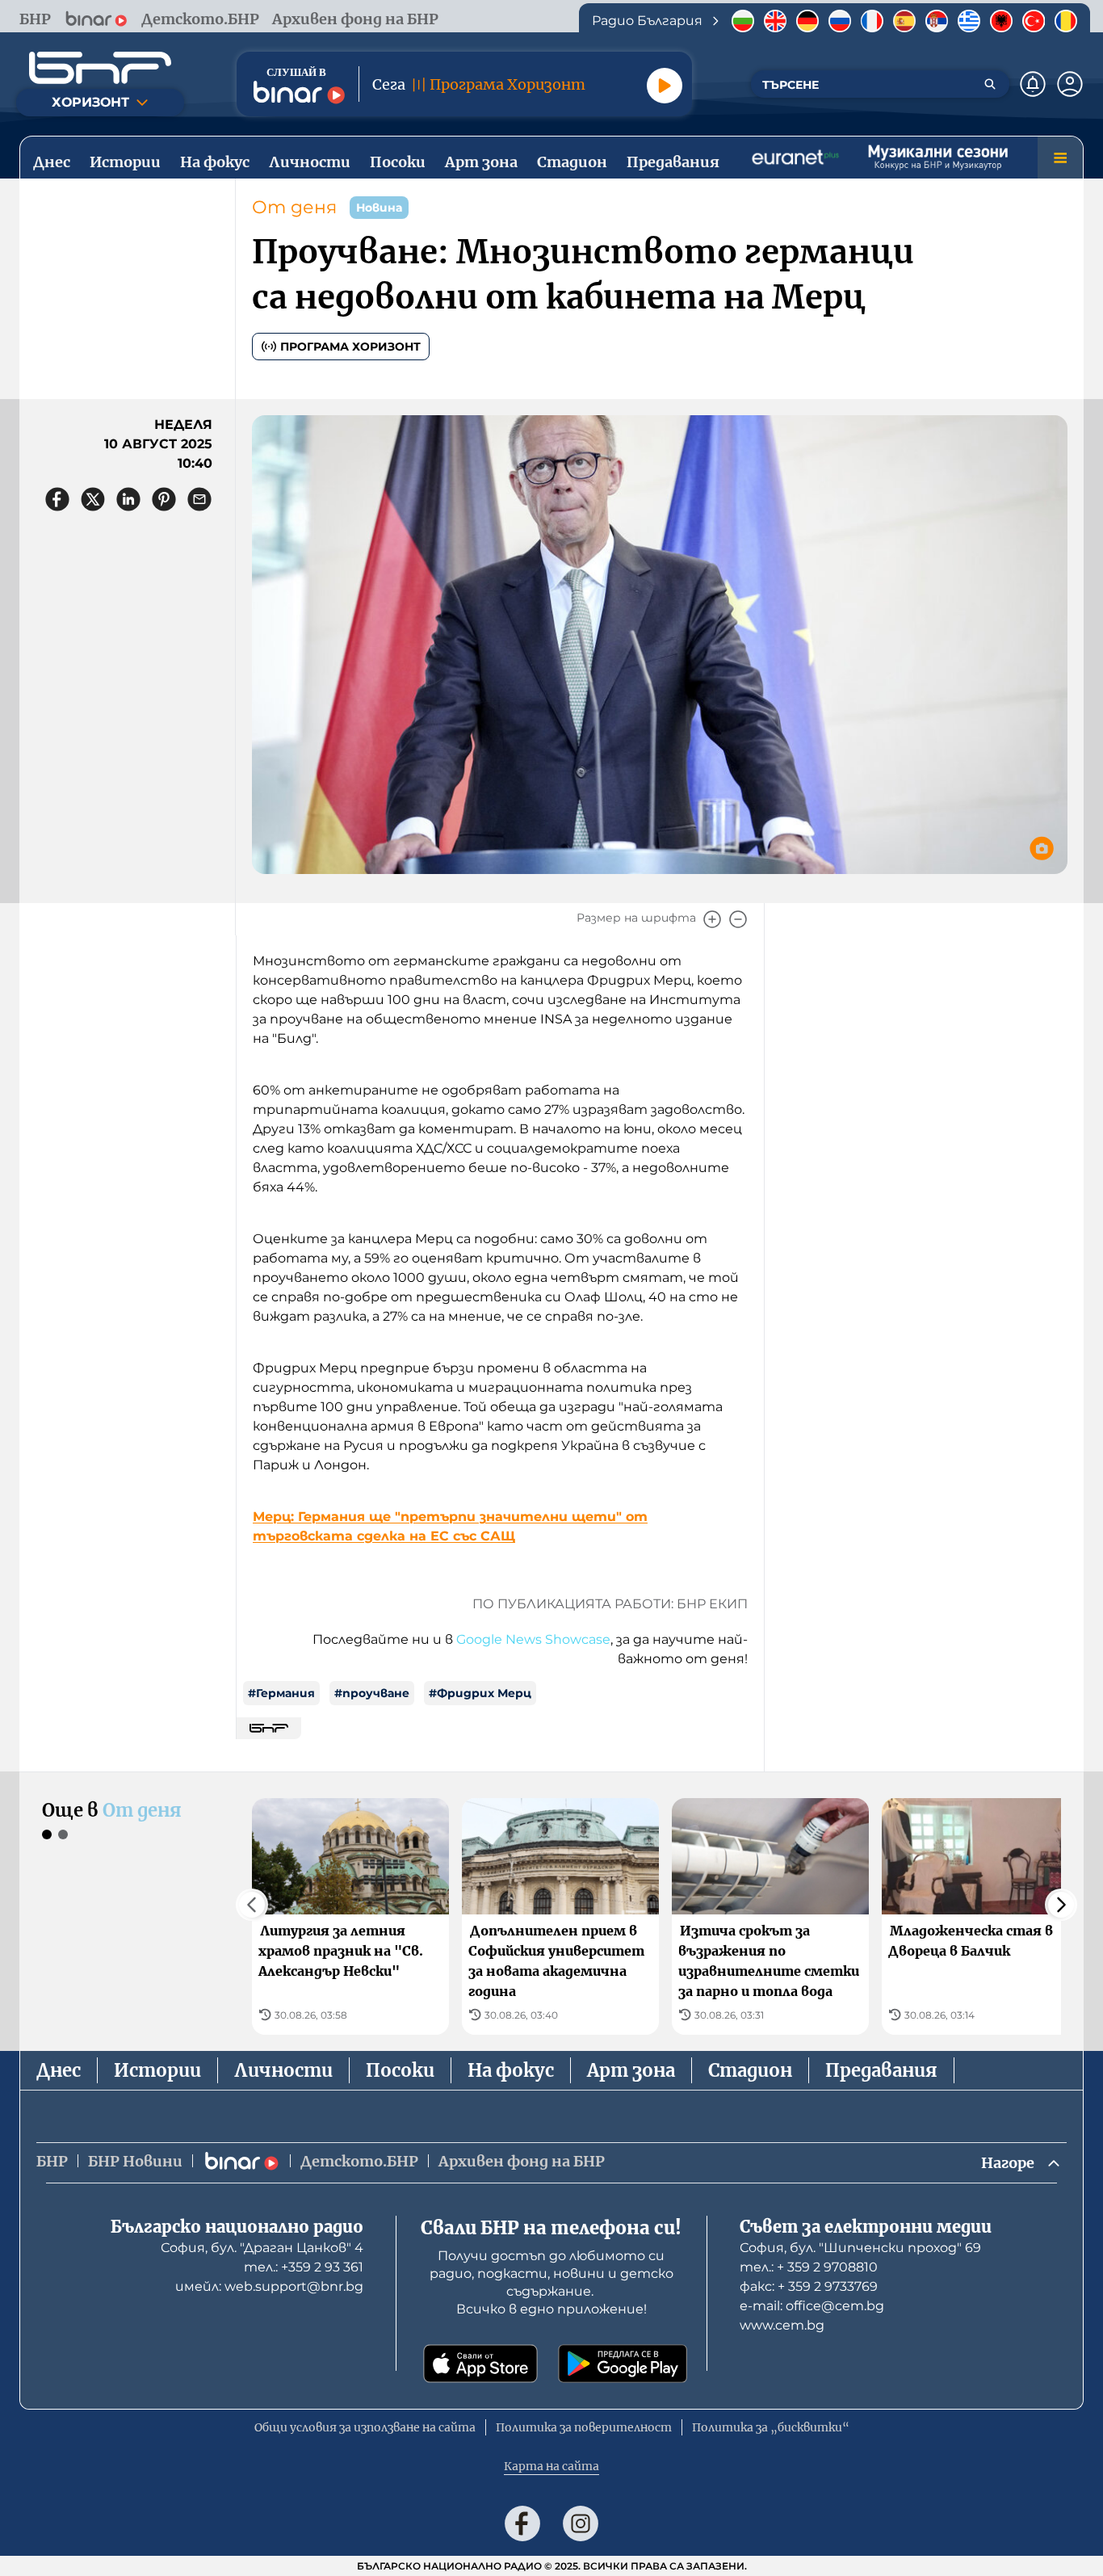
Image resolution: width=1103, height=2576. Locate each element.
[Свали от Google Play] (623, 2364)
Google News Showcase (533, 1639)
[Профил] (1070, 84)
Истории (157, 2070)
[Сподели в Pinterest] (164, 499)
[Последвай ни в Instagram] (581, 2523)
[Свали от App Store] (480, 2364)
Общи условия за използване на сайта (365, 2427)
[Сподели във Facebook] (57, 499)
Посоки (400, 2070)
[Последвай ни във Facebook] (522, 2523)
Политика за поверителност (584, 2427)
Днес (59, 2070)
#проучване (372, 1693)
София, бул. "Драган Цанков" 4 (262, 2248)
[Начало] (100, 68)
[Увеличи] (712, 919)
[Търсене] (990, 84)
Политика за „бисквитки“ (771, 2427)
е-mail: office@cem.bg (812, 2306)
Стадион (750, 2070)
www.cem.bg (782, 2325)
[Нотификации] (1033, 84)
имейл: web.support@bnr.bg (269, 2286)
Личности (283, 2070)
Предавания (881, 2070)
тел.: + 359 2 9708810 (809, 2267)
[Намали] (738, 919)
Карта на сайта (551, 2466)
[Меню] (1060, 158)
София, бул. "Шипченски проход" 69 (860, 2248)
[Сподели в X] (93, 499)
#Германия (281, 1693)
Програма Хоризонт (350, 347)
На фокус (511, 2070)
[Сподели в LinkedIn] (128, 499)
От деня (294, 207)
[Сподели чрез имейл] (199, 499)
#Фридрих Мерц (480, 1693)
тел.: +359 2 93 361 (304, 2267)
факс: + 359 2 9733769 (809, 2286)
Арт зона (631, 2070)
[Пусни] (665, 86)
